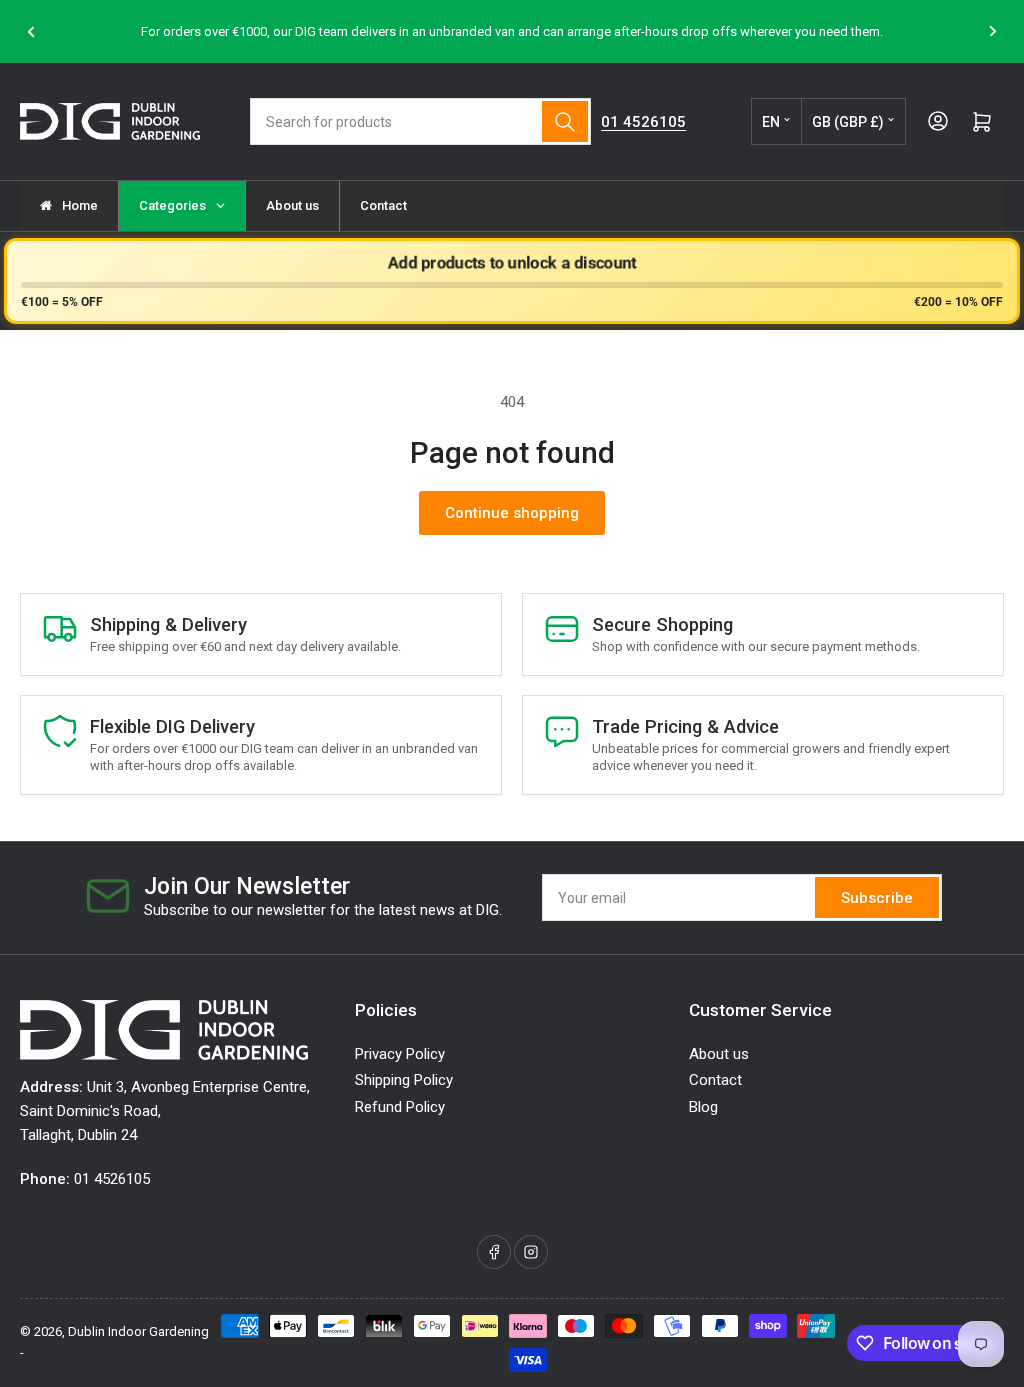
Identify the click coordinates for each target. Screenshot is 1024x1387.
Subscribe (877, 898)
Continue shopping (512, 513)
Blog (703, 1107)
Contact (715, 1080)
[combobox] (420, 121)
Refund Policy (400, 1107)
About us (719, 1054)
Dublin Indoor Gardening (138, 1331)
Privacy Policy (400, 1054)
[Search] (565, 121)
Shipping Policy (404, 1080)
